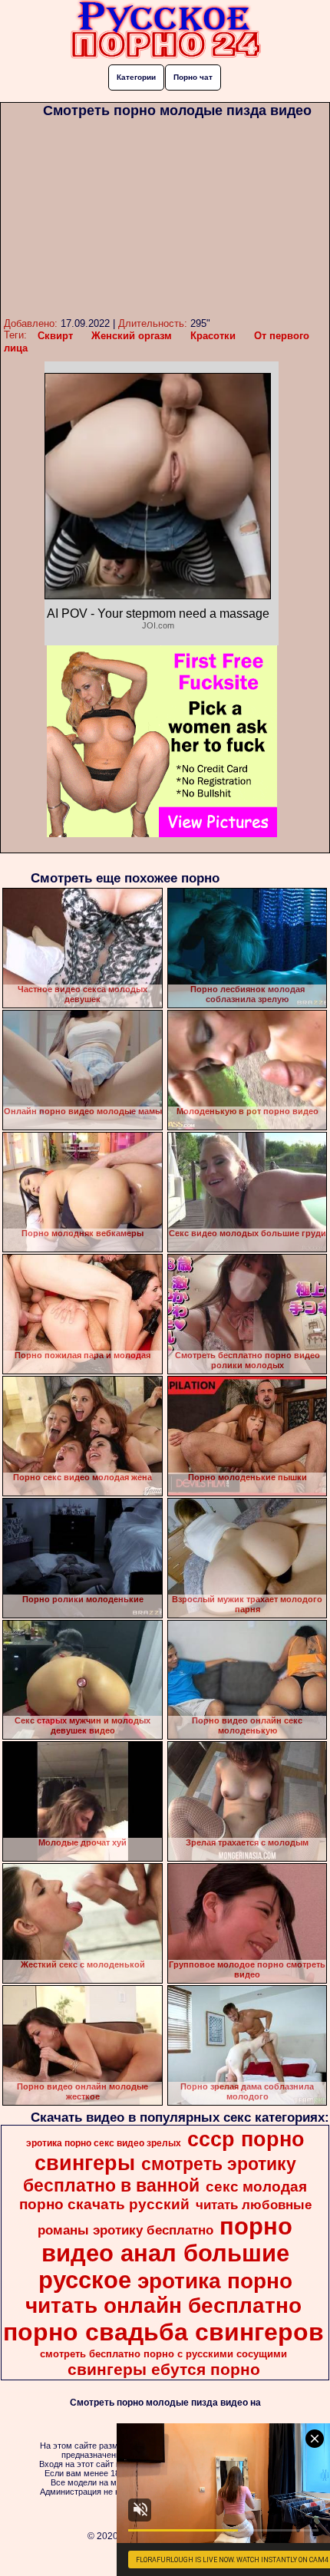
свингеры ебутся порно (164, 2370)
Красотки (213, 336)
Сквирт (55, 336)
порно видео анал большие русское (166, 2253)
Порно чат (193, 77)
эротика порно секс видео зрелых (104, 2143)
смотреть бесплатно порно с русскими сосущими (163, 2354)
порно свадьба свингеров (163, 2332)
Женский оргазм (132, 336)
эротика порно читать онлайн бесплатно (163, 2293)
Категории (136, 77)
